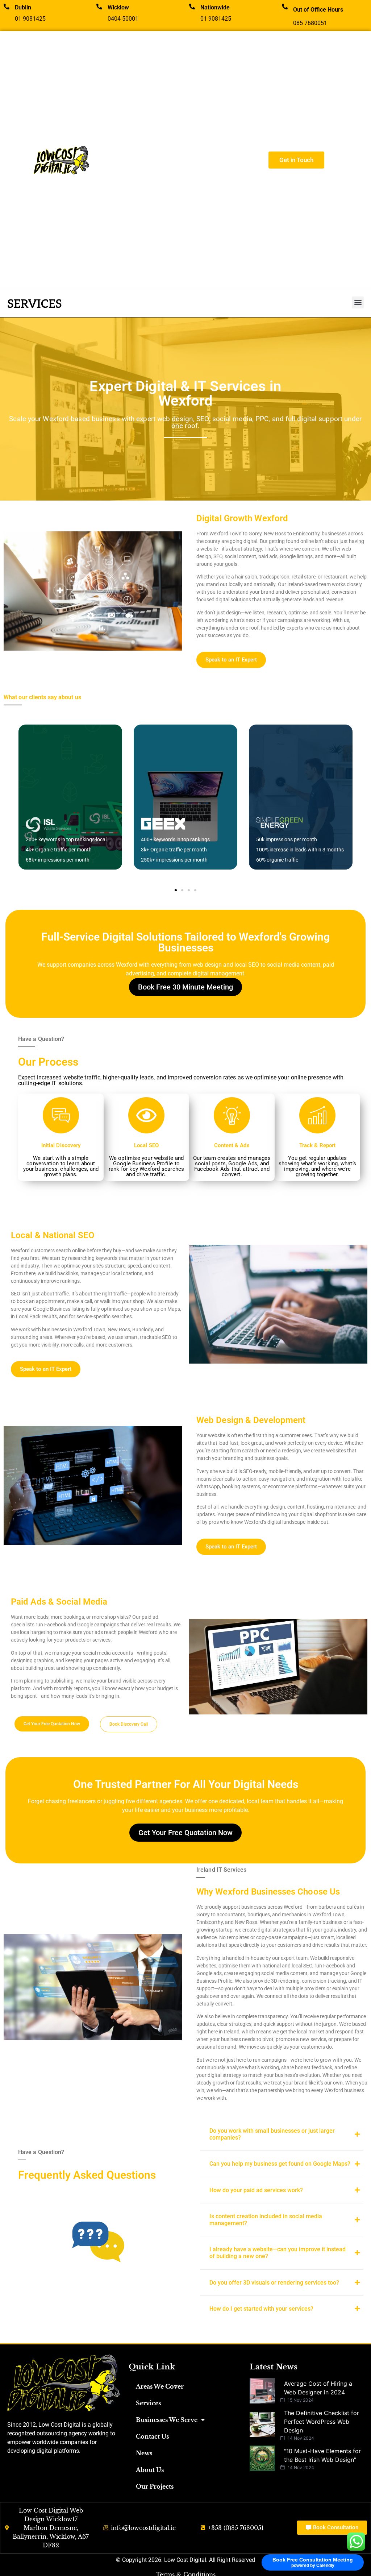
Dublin (23, 7)
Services (148, 2403)
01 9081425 (30, 19)
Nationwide (215, 7)
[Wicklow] (99, 7)
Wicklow (118, 7)
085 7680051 (310, 23)
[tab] (282, 2134)
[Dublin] (7, 7)
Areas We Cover (160, 2386)
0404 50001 (123, 19)
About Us (150, 2470)
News (144, 2453)
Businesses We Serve (167, 2420)
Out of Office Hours (318, 10)
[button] (358, 302)
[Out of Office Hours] (285, 7)
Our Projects (155, 2486)
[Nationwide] (192, 7)
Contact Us (152, 2436)
